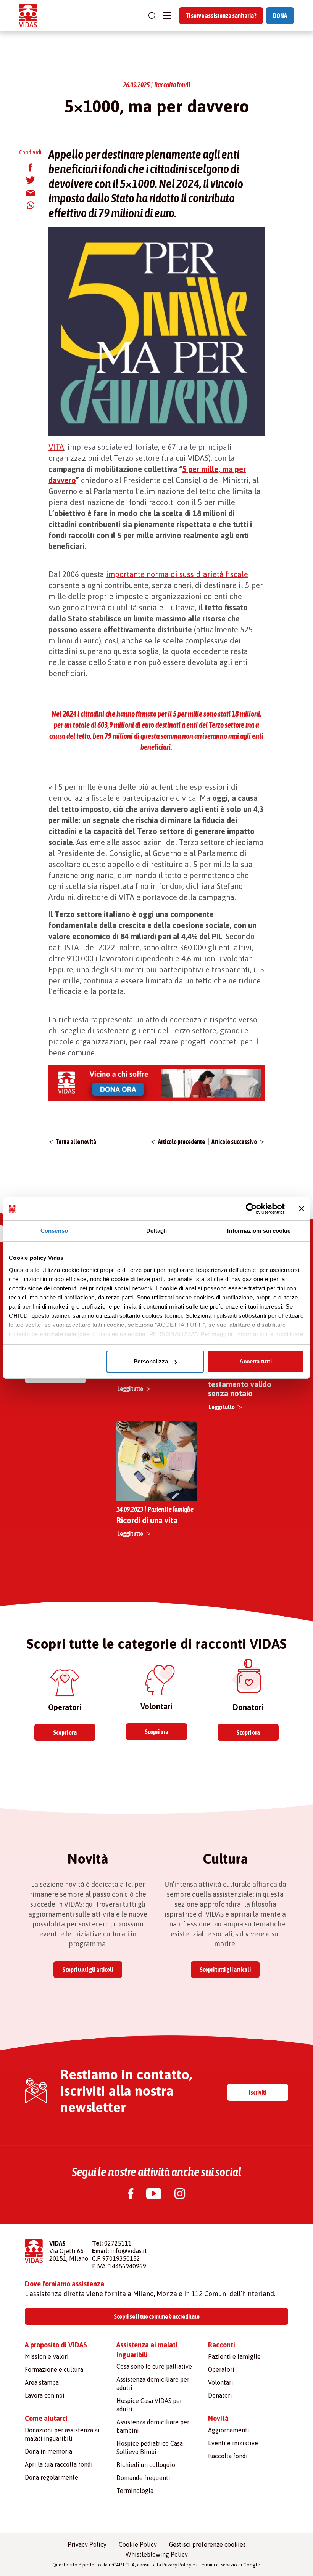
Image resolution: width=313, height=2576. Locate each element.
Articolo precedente (182, 1142)
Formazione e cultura (54, 2369)
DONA (280, 16)
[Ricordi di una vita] (156, 1460)
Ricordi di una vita (147, 1520)
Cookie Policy (138, 2544)
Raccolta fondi (228, 2456)
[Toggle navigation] (167, 16)
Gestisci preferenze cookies (207, 2544)
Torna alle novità (76, 1142)
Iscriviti (258, 2092)
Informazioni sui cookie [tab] (259, 1231)
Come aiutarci (46, 2418)
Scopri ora (65, 1732)
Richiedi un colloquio (146, 2465)
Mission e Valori (47, 2356)
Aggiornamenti (229, 2430)
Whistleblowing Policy (157, 2554)
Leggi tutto (130, 1389)
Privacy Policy (87, 2544)
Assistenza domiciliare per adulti (153, 2384)
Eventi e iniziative (233, 2443)
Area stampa (42, 2382)
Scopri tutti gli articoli (88, 1970)
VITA (56, 447)
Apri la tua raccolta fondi (59, 2464)
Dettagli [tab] (157, 1231)
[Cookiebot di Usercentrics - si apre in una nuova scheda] (251, 1209)
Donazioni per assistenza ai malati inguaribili (62, 2434)
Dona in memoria (48, 2451)
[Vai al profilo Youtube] (154, 2195)
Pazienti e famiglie (234, 2356)
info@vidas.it (129, 2251)
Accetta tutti (256, 1361)
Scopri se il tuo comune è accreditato (157, 2316)
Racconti (222, 2345)
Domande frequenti (143, 2478)
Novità (218, 2418)
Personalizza (151, 1361)
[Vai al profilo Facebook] (131, 2195)
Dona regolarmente (52, 2477)
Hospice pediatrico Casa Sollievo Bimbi (150, 2448)
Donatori (220, 2395)
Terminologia (135, 2491)
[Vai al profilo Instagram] (180, 2195)
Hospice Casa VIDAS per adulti (149, 2405)
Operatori (221, 2369)
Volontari (221, 2382)
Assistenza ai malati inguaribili (147, 2350)
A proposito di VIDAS (56, 2345)
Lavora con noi (45, 2395)
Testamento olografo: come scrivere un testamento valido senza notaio (246, 1380)
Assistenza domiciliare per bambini (153, 2426)
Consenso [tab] (54, 1231)
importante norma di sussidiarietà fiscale (177, 574)
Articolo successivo (234, 1142)
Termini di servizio (218, 2565)
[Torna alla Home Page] (28, 15)
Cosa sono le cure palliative (154, 2366)
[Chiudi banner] (302, 1209)
